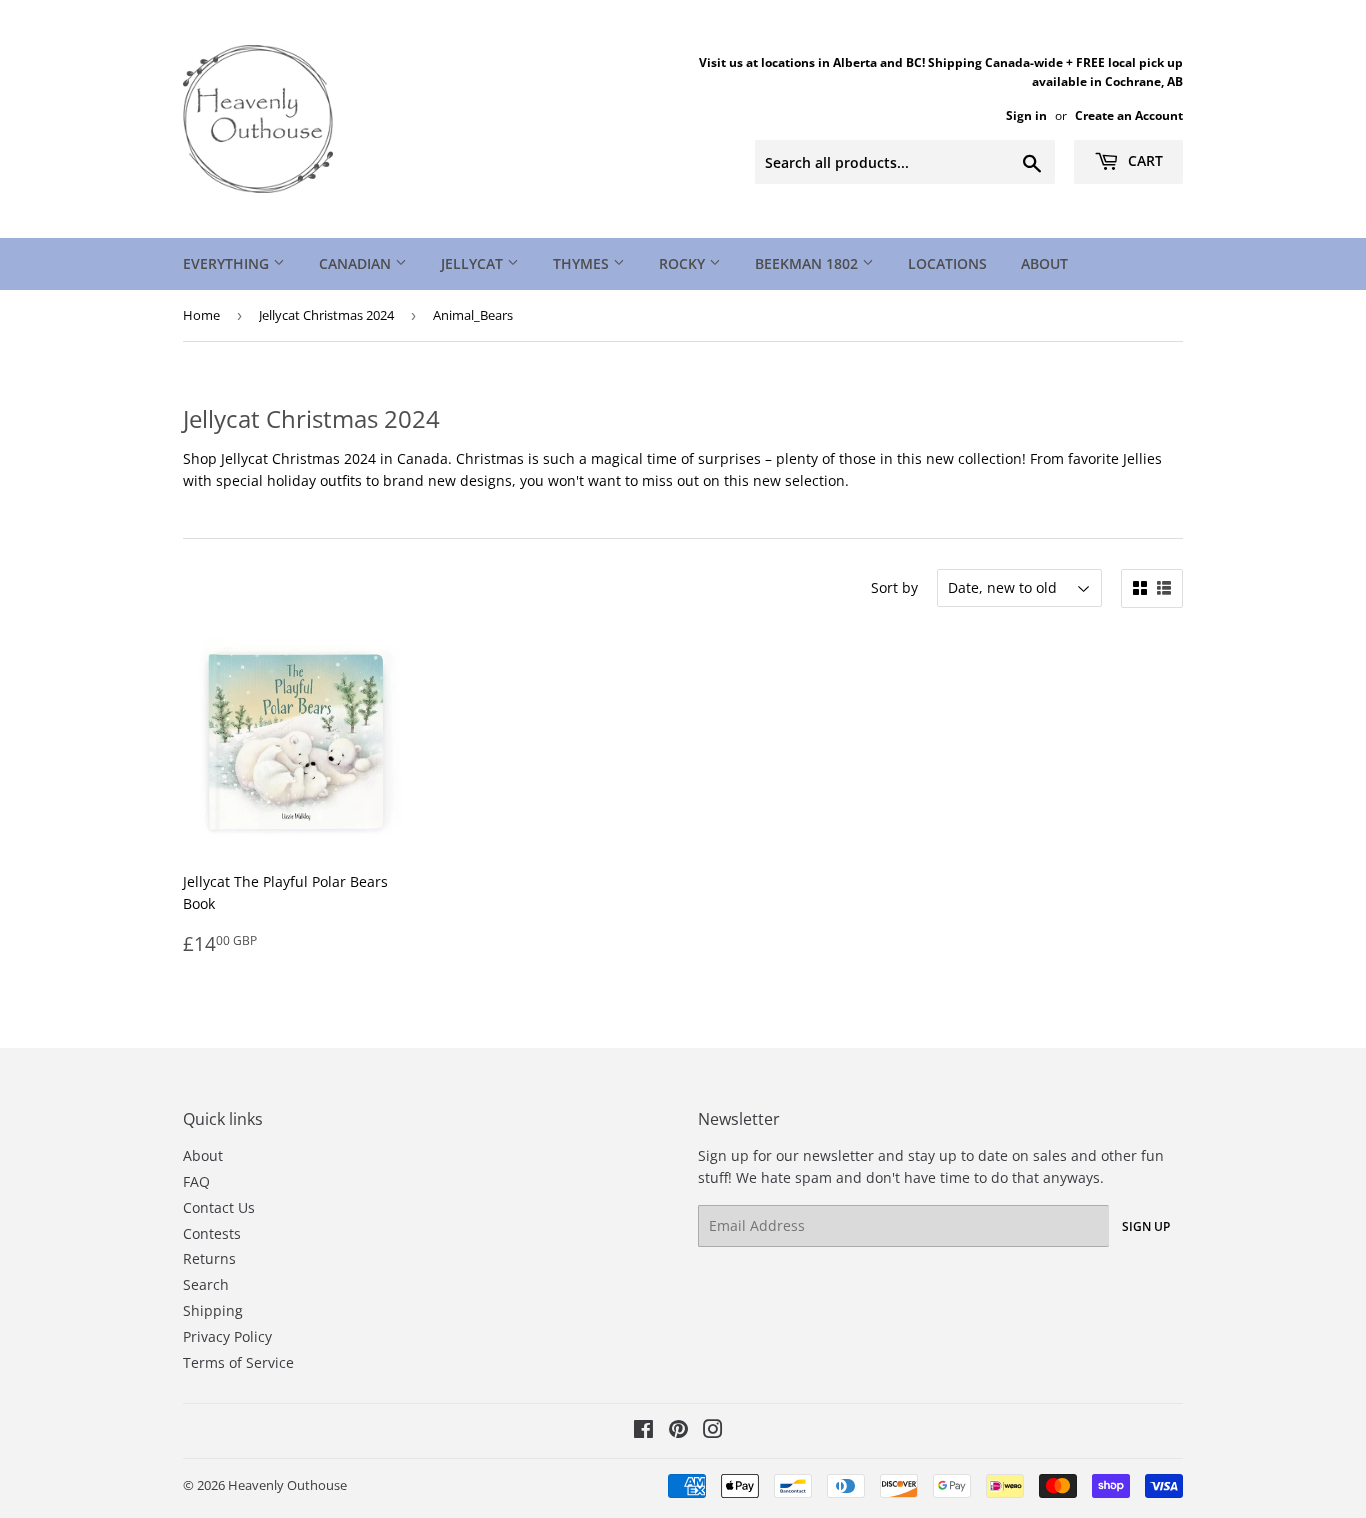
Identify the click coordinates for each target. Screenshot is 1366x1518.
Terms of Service (238, 1362)
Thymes (583, 263)
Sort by (894, 587)
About (1044, 263)
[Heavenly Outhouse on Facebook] (643, 1431)
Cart (1143, 160)
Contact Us (219, 1207)
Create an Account (1129, 115)
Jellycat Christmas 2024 (326, 315)
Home (201, 315)
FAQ (196, 1181)
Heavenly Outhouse (287, 1485)
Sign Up (1146, 1226)
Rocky (684, 263)
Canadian (357, 263)
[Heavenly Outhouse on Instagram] (713, 1431)
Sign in (1026, 115)
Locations (947, 263)
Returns (209, 1258)
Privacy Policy (227, 1336)
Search (206, 1284)
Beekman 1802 (808, 263)
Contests (212, 1233)
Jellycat (474, 263)
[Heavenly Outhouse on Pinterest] (678, 1431)
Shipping (213, 1310)
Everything (228, 263)
